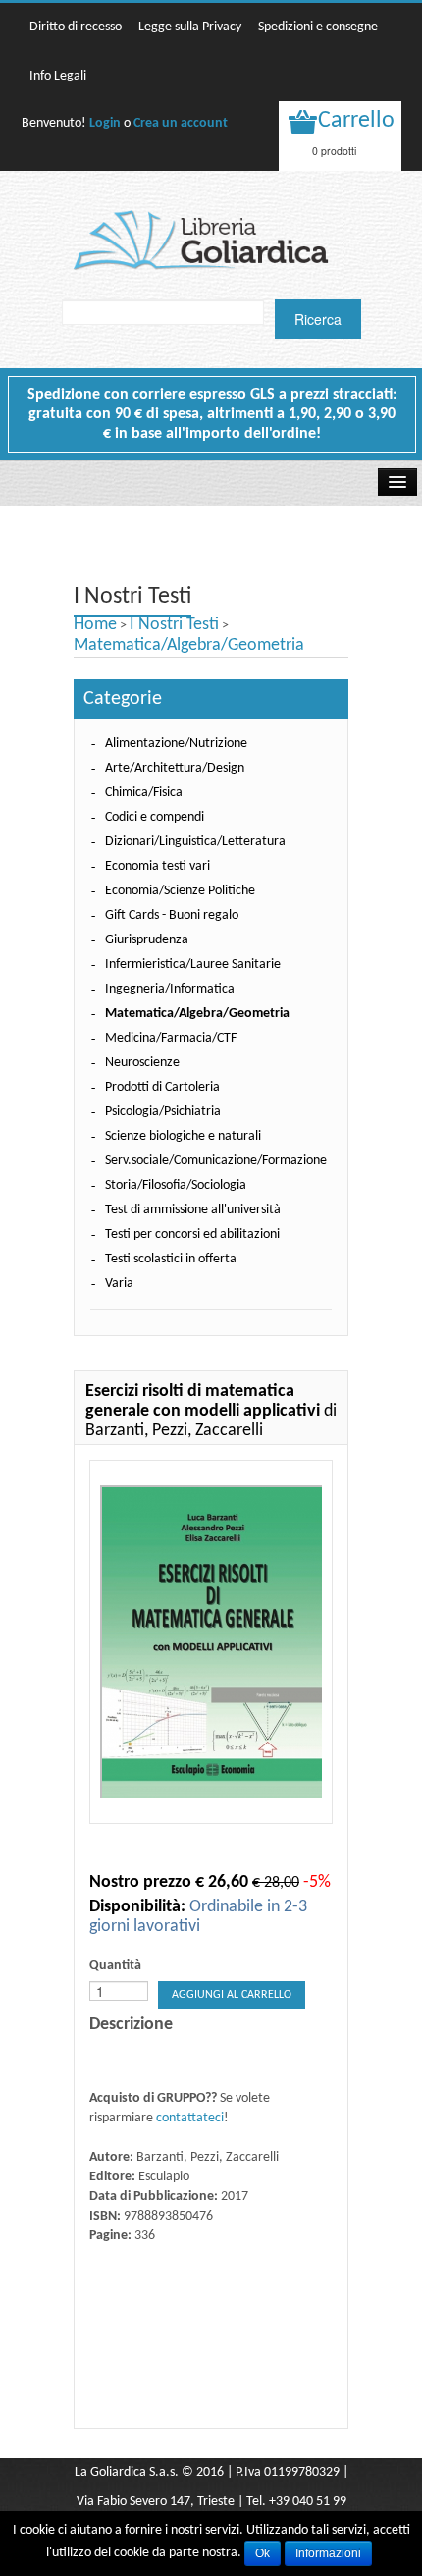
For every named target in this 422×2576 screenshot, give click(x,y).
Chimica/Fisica (144, 793)
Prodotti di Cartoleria (162, 1087)
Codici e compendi (155, 817)
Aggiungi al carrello (232, 1995)
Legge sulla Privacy (190, 27)
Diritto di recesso (76, 27)
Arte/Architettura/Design (175, 768)
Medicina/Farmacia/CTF (171, 1038)
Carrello (356, 121)
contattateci (190, 2118)
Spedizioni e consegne (318, 27)
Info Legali (58, 76)
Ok (263, 2553)
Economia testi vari (158, 866)
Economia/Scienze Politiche (180, 891)
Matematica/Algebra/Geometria (189, 645)
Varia (119, 1284)
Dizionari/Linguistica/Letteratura (195, 842)
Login (105, 123)
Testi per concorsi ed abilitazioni (192, 1234)
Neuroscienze (142, 1063)
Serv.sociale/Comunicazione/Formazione (216, 1161)
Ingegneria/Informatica (170, 989)
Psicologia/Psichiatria (163, 1112)
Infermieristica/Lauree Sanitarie (193, 965)
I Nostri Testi (174, 625)
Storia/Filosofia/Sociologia (176, 1185)
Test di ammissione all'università (193, 1210)
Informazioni (328, 2553)
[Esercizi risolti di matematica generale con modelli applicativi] (211, 1642)
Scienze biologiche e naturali (183, 1136)
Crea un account (181, 123)
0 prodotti (334, 151)
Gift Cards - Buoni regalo (172, 915)
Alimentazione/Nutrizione (176, 744)
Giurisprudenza (147, 940)
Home (95, 625)
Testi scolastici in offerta (171, 1259)
